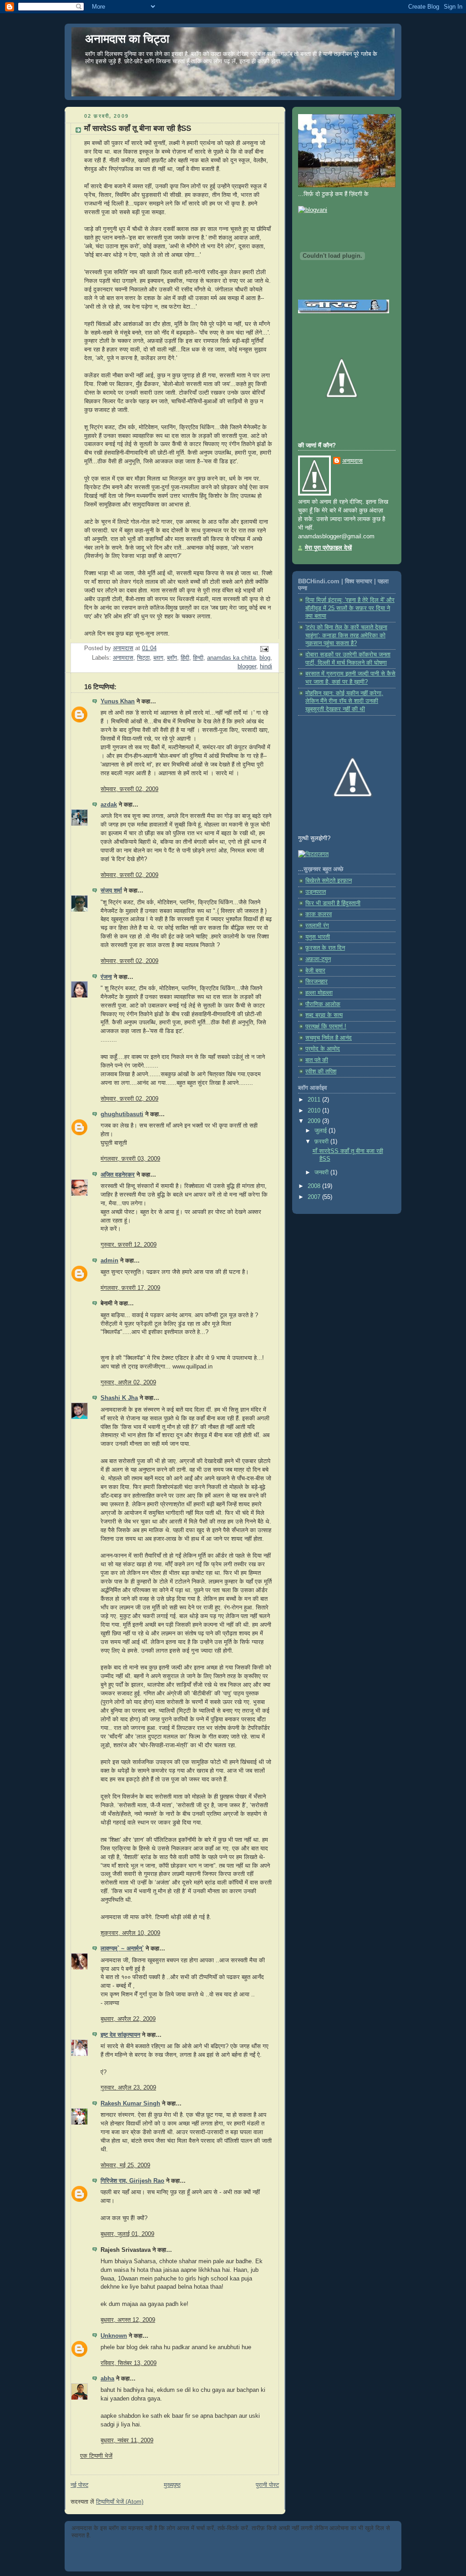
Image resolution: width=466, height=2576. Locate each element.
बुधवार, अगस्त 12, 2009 (128, 2320)
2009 (315, 1121)
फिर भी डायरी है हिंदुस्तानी (333, 903)
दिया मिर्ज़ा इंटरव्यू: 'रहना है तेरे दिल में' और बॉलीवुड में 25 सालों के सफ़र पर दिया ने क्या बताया (350, 608)
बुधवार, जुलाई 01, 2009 (127, 2234)
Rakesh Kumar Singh (130, 2104)
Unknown (114, 2336)
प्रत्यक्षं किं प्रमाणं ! (326, 1027)
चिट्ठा (143, 658)
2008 (315, 1186)
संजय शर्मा (111, 891)
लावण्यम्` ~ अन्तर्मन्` (122, 1949)
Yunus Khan (118, 702)
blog (265, 658)
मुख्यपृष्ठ (172, 2485)
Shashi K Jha (119, 1398)
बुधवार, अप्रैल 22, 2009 (128, 2019)
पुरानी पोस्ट (267, 2485)
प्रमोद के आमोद (323, 1049)
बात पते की (317, 1060)
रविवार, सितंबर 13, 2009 (129, 2363)
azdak (109, 805)
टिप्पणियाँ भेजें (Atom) (120, 2502)
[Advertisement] (178, 2553)
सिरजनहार (317, 982)
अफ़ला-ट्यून (318, 959)
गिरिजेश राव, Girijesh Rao (132, 2181)
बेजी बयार (315, 971)
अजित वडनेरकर (118, 1175)
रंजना (106, 977)
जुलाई (322, 1131)
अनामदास (123, 658)
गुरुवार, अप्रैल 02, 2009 (128, 1383)
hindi (266, 667)
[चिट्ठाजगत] (313, 854)
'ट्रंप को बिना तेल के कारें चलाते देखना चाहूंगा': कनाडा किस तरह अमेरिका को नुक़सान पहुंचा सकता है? (346, 635)
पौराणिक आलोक (323, 1004)
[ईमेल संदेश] (264, 649)
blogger (247, 667)
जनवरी (322, 1173)
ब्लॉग (172, 658)
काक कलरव (319, 914)
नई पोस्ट (79, 2485)
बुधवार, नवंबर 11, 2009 (127, 2441)
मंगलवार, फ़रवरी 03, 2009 (130, 1159)
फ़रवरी (322, 1142)
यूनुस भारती (318, 937)
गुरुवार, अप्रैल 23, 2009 (128, 2088)
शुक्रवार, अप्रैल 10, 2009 (130, 1933)
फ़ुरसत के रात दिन (325, 948)
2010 (315, 1111)
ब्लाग (158, 658)
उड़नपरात (316, 892)
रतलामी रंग (317, 926)
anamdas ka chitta (231, 658)
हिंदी (185, 658)
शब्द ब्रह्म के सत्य (324, 1015)
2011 (315, 1100)
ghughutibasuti (122, 1114)
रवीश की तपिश (321, 1072)
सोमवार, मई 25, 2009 (125, 2165)
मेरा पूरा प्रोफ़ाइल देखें (328, 548)
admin (109, 1261)
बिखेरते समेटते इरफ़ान (329, 881)
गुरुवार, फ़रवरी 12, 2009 (129, 1245)
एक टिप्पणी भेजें (96, 2456)
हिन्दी (198, 658)
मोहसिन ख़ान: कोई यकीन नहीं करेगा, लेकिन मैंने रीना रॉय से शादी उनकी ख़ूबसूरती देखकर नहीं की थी (344, 701)
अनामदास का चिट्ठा (127, 39)
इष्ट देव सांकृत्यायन (120, 2035)
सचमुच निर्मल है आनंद (329, 1038)
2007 (315, 1197)
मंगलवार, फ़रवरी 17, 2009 (130, 1288)
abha (107, 2379)
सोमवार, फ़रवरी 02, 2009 (129, 789)
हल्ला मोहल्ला (319, 993)
